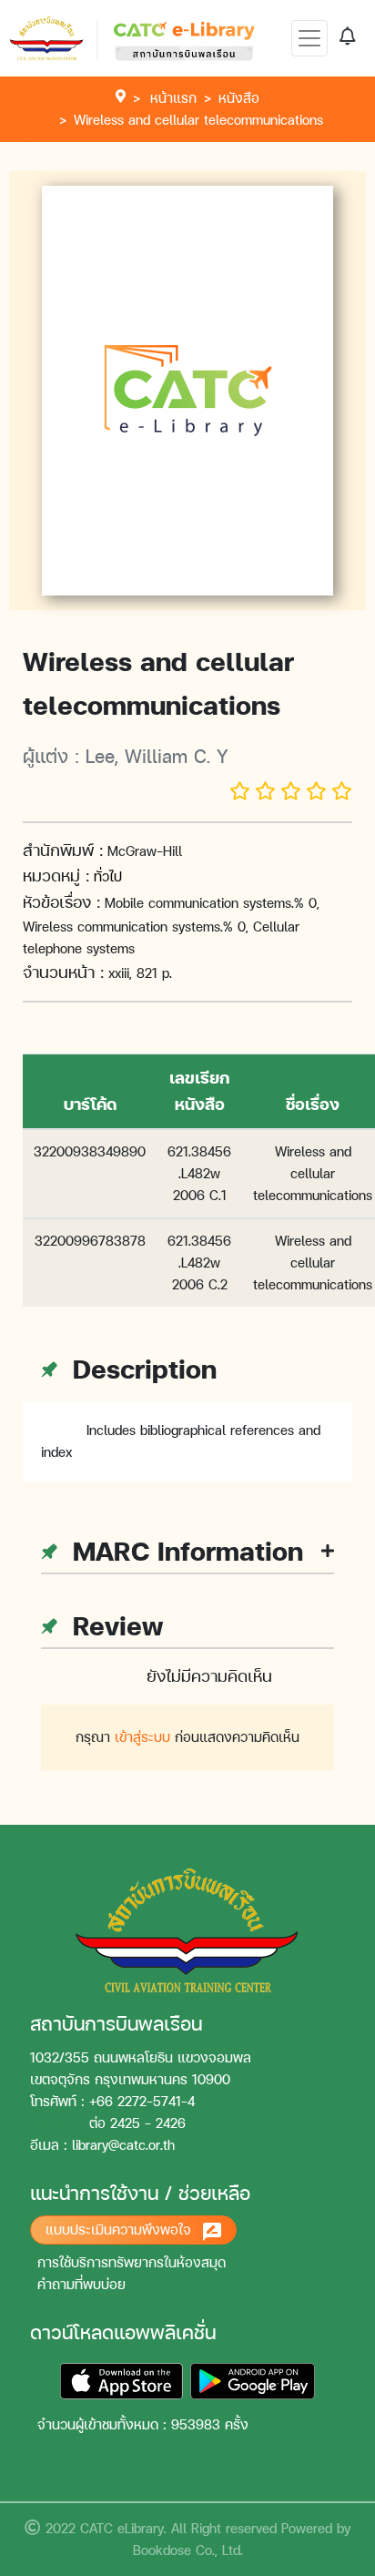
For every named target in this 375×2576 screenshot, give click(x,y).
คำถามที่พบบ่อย (81, 2284)
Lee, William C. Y (157, 756)
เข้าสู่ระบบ (142, 1737)
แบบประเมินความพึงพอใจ (121, 2230)
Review (114, 1625)
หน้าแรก (173, 98)
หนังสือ (239, 98)
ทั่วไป (108, 876)
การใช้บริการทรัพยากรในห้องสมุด (132, 2262)
